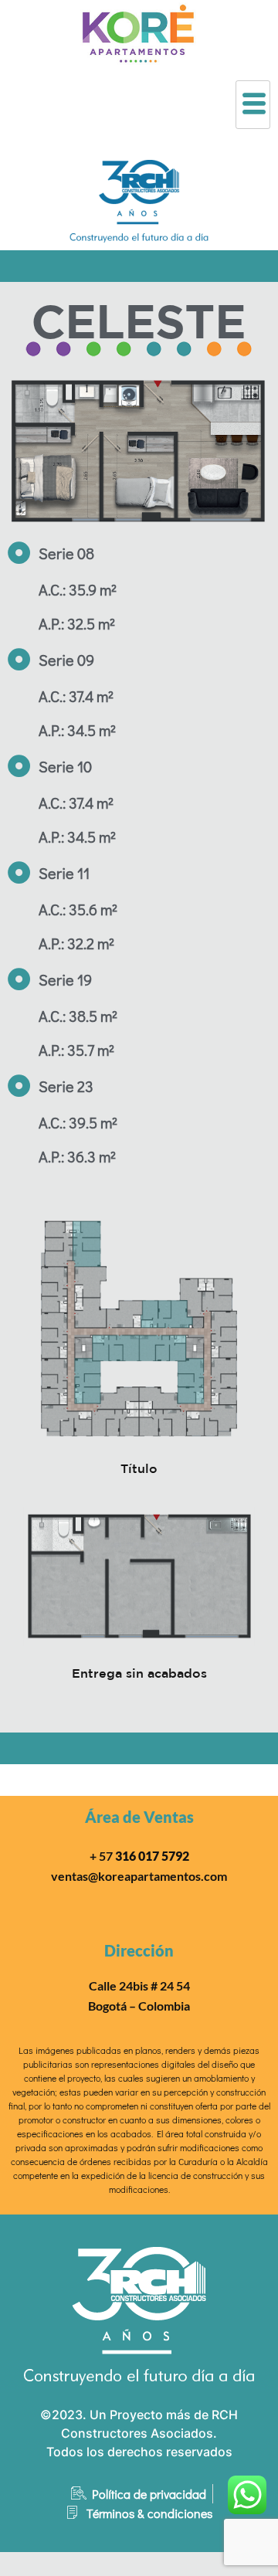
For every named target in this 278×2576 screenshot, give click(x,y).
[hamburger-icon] (253, 105)
